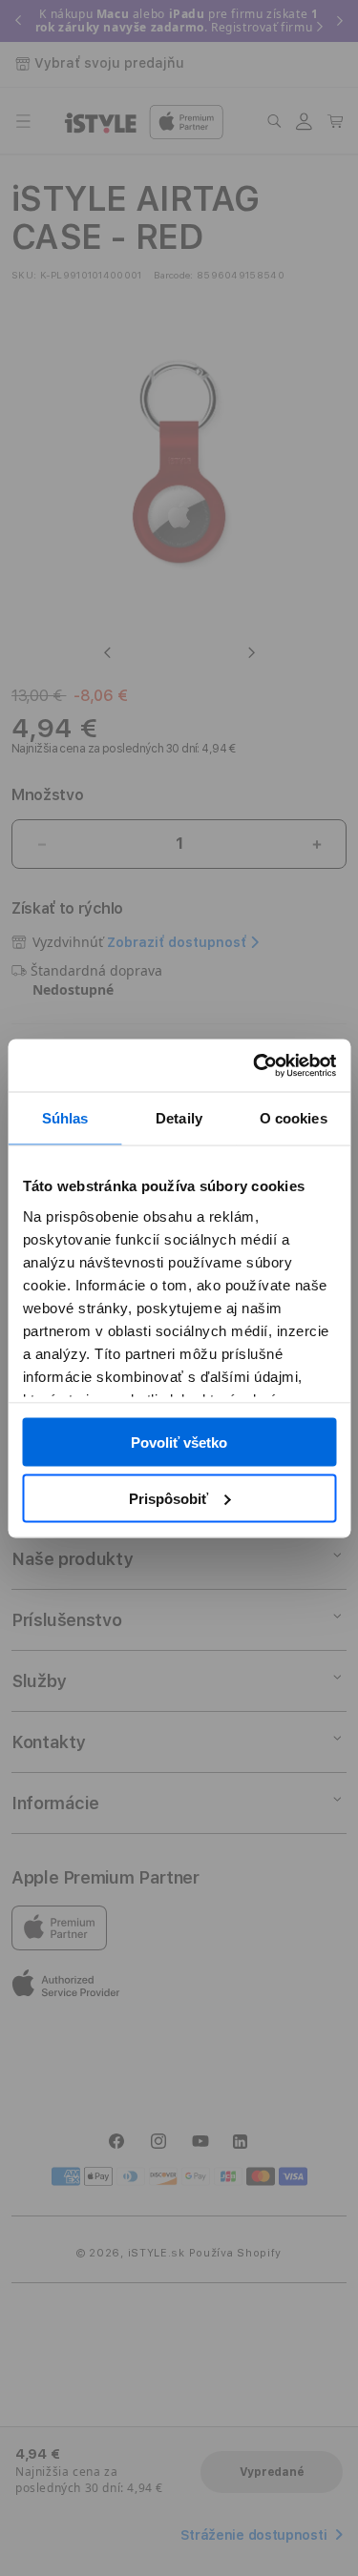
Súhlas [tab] (65, 1118)
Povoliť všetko (179, 1443)
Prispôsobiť (168, 1498)
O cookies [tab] (294, 1118)
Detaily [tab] (179, 1118)
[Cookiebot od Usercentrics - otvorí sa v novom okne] (255, 1065)
